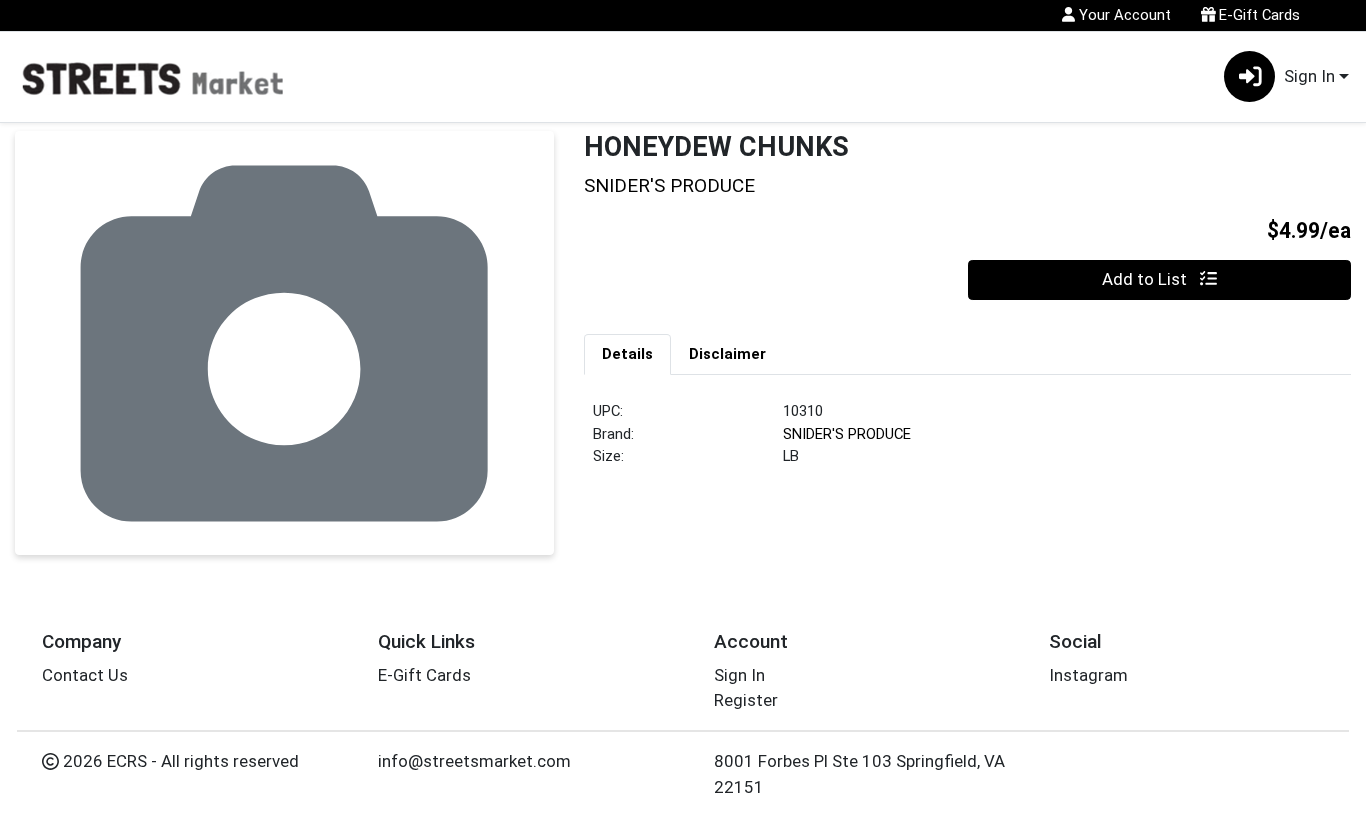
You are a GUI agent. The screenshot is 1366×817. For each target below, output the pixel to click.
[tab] (627, 354)
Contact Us (85, 675)
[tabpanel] (967, 442)
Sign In (739, 675)
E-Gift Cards (1257, 15)
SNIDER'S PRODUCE (847, 434)
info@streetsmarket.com (474, 761)
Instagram (1088, 675)
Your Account (1123, 15)
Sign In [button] (1309, 76)
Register (746, 700)
